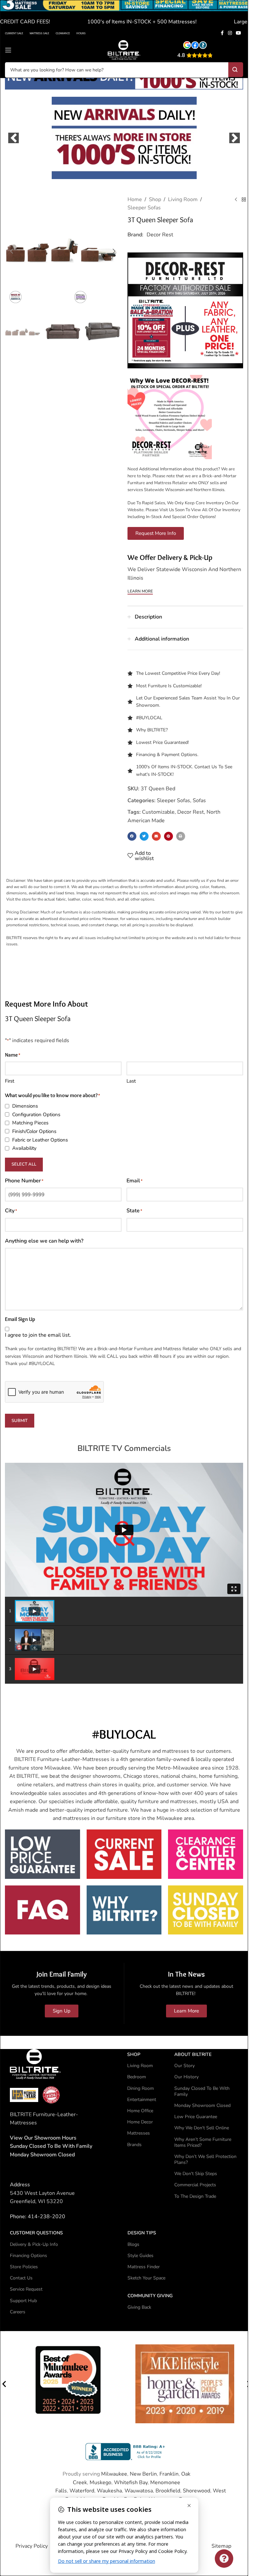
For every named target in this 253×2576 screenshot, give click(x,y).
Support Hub (23, 2300)
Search (236, 70)
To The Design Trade (195, 2196)
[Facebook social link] (222, 33)
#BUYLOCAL (149, 717)
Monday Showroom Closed (42, 2154)
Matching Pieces (30, 1122)
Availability (24, 1148)
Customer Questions (36, 2233)
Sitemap (221, 2546)
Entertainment (142, 2099)
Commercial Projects (195, 2184)
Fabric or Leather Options (40, 1139)
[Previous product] (236, 199)
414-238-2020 (46, 2216)
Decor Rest (160, 234)
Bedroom (137, 2077)
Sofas (199, 800)
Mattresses (139, 2133)
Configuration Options (36, 1114)
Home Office (140, 2110)
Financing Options (28, 2255)
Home (135, 199)
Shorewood (197, 2490)
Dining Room (141, 2088)
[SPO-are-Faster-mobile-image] (124, 137)
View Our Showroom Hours (43, 2137)
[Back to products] (244, 199)
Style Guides (141, 2255)
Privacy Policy (32, 2546)
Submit (20, 1420)
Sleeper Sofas (144, 207)
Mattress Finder (144, 2266)
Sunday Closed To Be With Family (202, 2091)
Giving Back (139, 2307)
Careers (18, 2311)
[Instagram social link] (230, 33)
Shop (155, 199)
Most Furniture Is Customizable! (169, 685)
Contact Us (21, 2278)
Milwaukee (114, 2473)
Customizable (158, 812)
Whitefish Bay (131, 2482)
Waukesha (109, 2490)
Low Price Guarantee (196, 2116)
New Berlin (143, 2473)
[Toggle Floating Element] (224, 2559)
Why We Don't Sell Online (202, 2128)
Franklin (169, 2473)
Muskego (100, 2482)
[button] (14, 137)
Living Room (183, 199)
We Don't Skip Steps (196, 2173)
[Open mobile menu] (8, 50)
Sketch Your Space (146, 2278)
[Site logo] (124, 50)
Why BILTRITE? (152, 730)
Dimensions (25, 1106)
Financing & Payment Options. (167, 754)
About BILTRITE (193, 2054)
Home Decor (140, 2122)
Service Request (26, 2289)
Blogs (133, 2244)
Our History (186, 2077)
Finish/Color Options (34, 1131)
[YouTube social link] (239, 33)
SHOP (134, 2054)
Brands (134, 2144)
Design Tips (142, 2233)
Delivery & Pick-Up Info (34, 2244)
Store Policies (24, 2266)
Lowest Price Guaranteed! (162, 742)
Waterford (82, 2490)
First (10, 1080)
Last (131, 1080)
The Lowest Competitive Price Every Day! (178, 673)
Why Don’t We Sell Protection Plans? (205, 2159)
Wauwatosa (139, 2490)
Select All (24, 1164)
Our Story (184, 2065)
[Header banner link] (124, 14)
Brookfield (168, 2490)
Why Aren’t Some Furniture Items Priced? (203, 2142)
